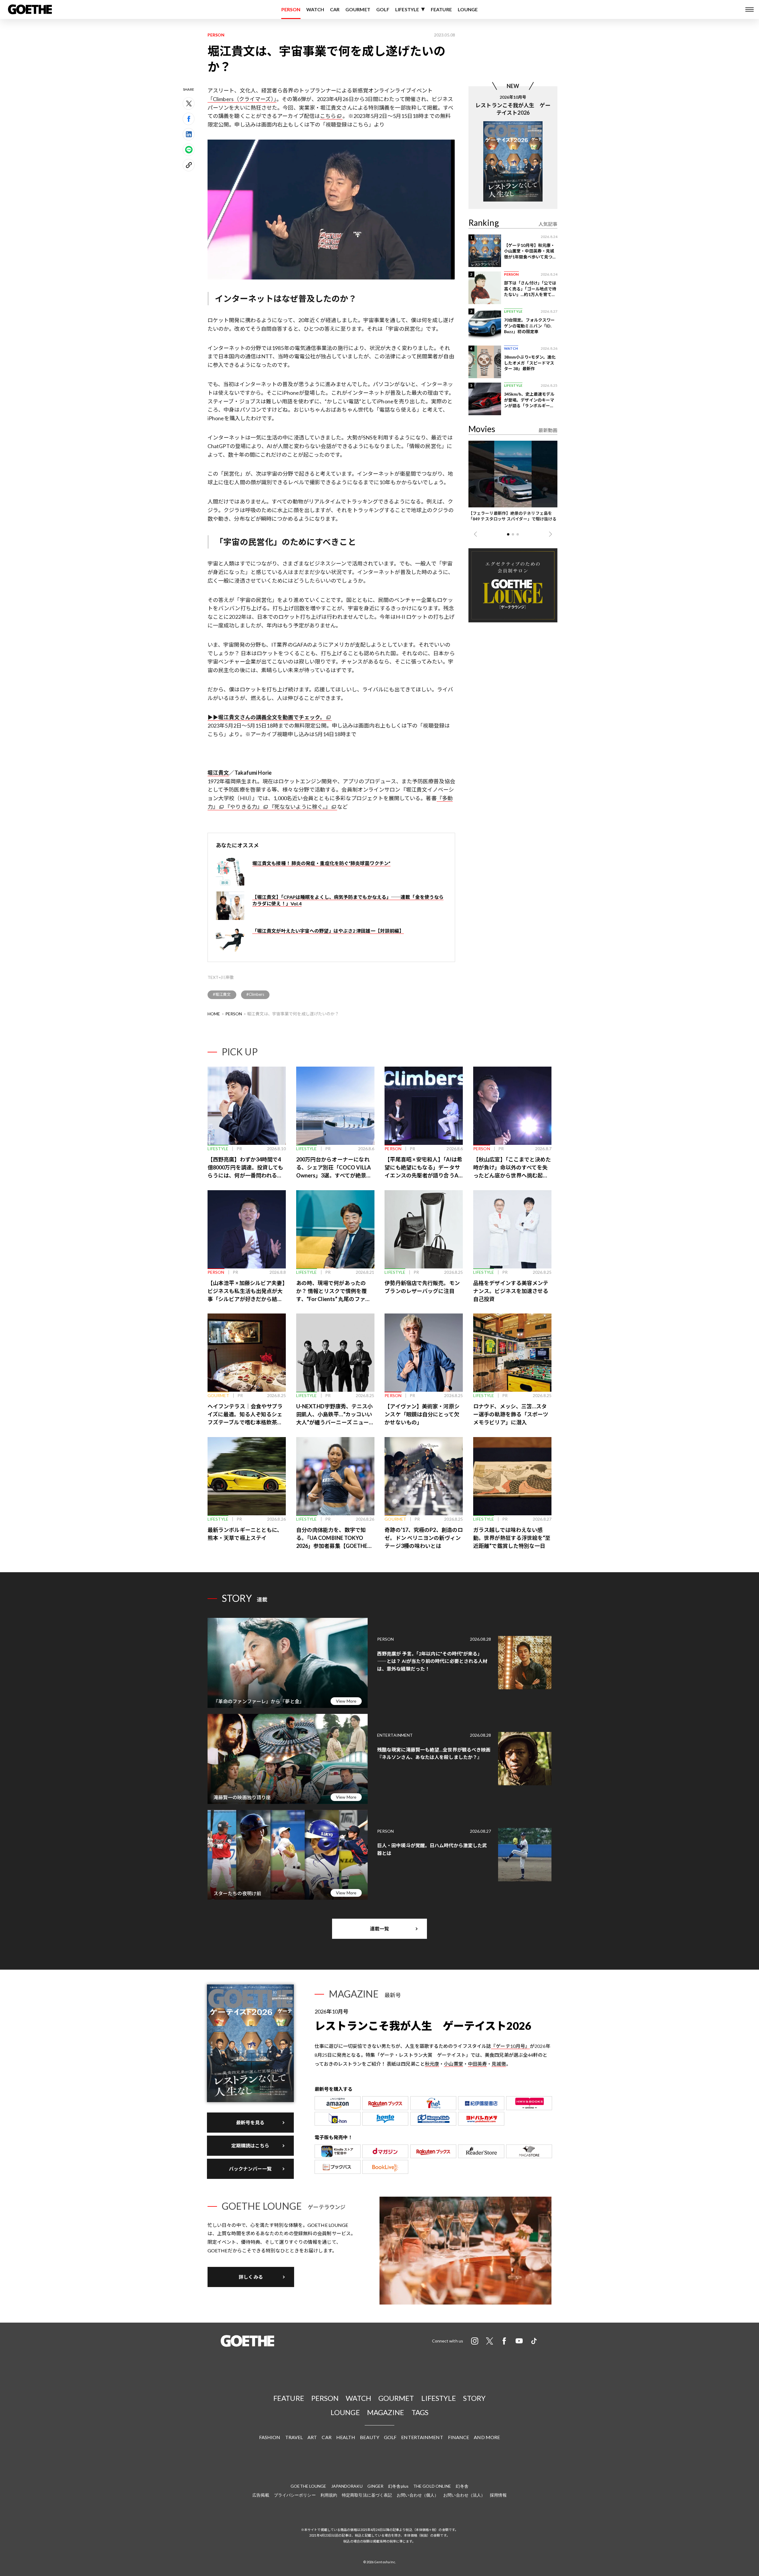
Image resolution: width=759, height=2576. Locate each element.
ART (312, 2437)
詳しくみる (251, 2277)
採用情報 (498, 2495)
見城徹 (499, 2064)
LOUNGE (468, 9)
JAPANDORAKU (347, 2486)
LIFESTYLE (407, 9)
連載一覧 (379, 1929)
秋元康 (432, 2064)
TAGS (420, 2412)
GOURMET (358, 9)
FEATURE (441, 9)
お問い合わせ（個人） (418, 2495)
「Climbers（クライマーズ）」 (242, 99)
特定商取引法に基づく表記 (367, 2495)
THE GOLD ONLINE (432, 2486)
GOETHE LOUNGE (308, 2486)
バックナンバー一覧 (250, 2169)
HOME (214, 1014)
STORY (474, 2398)
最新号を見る (250, 2122)
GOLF (383, 9)
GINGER (375, 2486)
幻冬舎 (462, 2486)
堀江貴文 (218, 773)
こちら (328, 116)
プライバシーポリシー (295, 2495)
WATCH (315, 9)
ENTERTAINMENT (422, 2437)
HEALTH (346, 2437)
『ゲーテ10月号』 (510, 2046)
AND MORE (487, 2437)
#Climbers (255, 994)
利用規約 (329, 2495)
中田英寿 (477, 2064)
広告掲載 (261, 2495)
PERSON (291, 9)
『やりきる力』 (244, 807)
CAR (335, 9)
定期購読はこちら (250, 2146)
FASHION (270, 2437)
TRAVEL (294, 2437)
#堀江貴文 (222, 994)
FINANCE (459, 2437)
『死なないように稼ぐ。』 (300, 807)
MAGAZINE (386, 2412)
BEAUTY (370, 2437)
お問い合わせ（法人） (464, 2495)
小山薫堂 (453, 2064)
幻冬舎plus (398, 2486)
